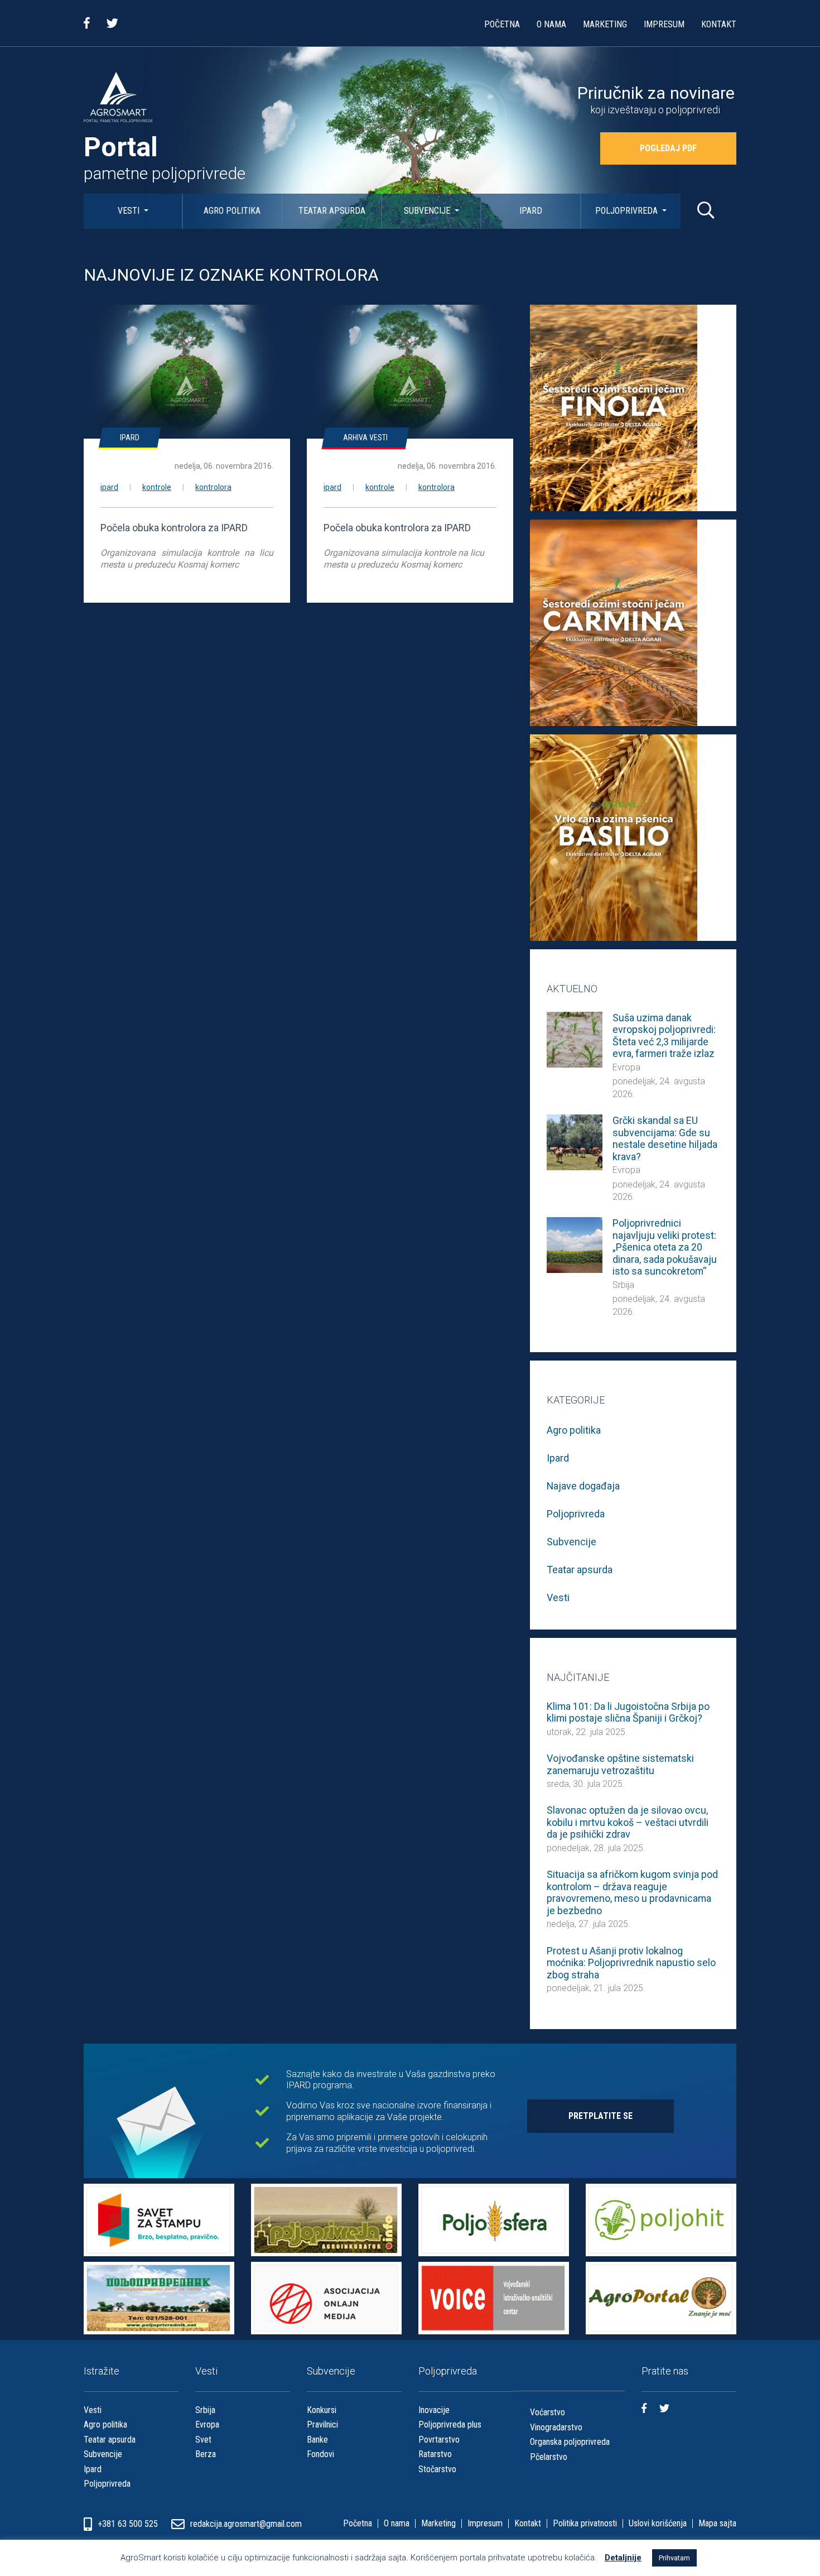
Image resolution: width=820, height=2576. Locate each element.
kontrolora (213, 487)
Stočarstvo (437, 2469)
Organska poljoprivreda (570, 2442)
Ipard (531, 211)
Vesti (130, 211)
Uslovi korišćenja (658, 2524)
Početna (502, 24)
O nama (551, 24)
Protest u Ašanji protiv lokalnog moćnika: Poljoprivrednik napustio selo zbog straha (631, 1963)
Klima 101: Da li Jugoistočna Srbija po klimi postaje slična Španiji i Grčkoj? (628, 1712)
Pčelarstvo (549, 2457)
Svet (203, 2440)
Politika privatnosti (585, 2524)
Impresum (664, 24)
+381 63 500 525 (129, 2524)
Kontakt (719, 24)
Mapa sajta (717, 2524)
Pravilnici (322, 2424)
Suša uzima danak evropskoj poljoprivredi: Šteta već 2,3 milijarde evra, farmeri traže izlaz (664, 1036)
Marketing (605, 24)
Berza (206, 2454)
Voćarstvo (548, 2412)
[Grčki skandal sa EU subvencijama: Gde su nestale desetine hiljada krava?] (575, 1142)
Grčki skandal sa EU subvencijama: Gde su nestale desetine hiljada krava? (665, 1138)
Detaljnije (623, 2558)
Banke (317, 2440)
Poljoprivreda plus (450, 2424)
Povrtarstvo (439, 2440)
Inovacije (434, 2410)
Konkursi (322, 2410)
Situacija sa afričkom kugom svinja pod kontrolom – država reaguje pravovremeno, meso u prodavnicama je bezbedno (632, 1892)
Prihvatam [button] (674, 2558)
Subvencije (428, 211)
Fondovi (320, 2454)
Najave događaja (583, 1486)
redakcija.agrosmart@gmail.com (246, 2524)
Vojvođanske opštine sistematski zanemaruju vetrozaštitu (620, 1764)
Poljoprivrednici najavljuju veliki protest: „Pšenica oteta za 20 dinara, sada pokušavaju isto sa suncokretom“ (665, 1247)
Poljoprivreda (628, 211)
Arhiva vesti (365, 438)
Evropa (626, 1067)
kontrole (157, 487)
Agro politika (232, 211)
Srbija (623, 1285)
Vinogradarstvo (556, 2427)
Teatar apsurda (332, 211)
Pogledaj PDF (668, 148)
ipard (109, 487)
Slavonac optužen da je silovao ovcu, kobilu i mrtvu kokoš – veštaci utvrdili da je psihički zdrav (628, 1822)
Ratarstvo (435, 2454)
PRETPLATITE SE (600, 2116)
